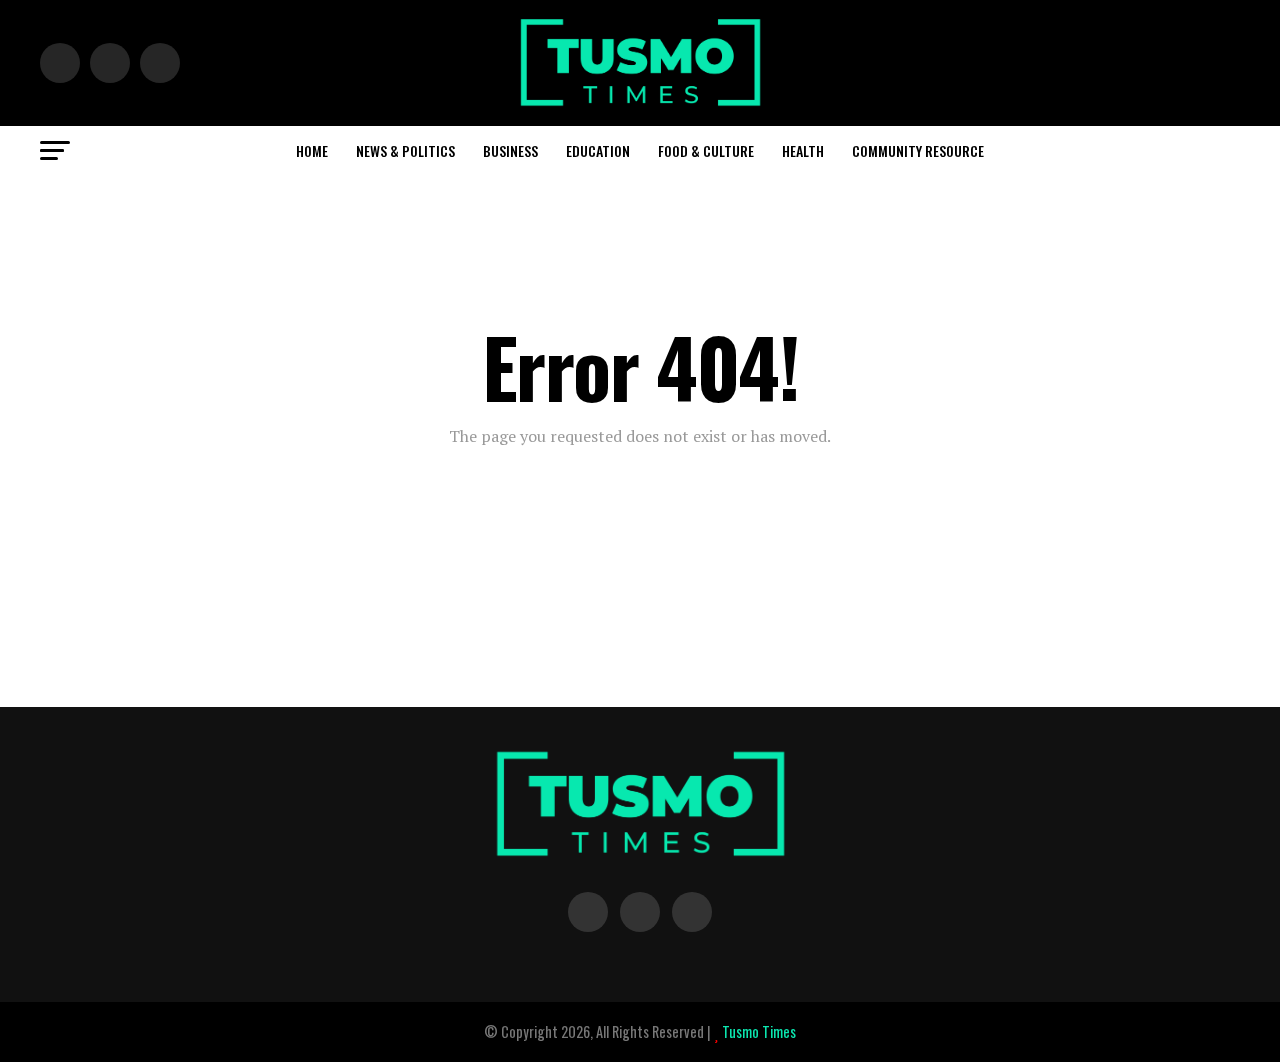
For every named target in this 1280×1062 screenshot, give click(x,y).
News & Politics (405, 150)
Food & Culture (706, 150)
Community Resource (918, 150)
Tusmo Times (757, 1031)
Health (803, 150)
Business (510, 150)
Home (312, 150)
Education (598, 150)
